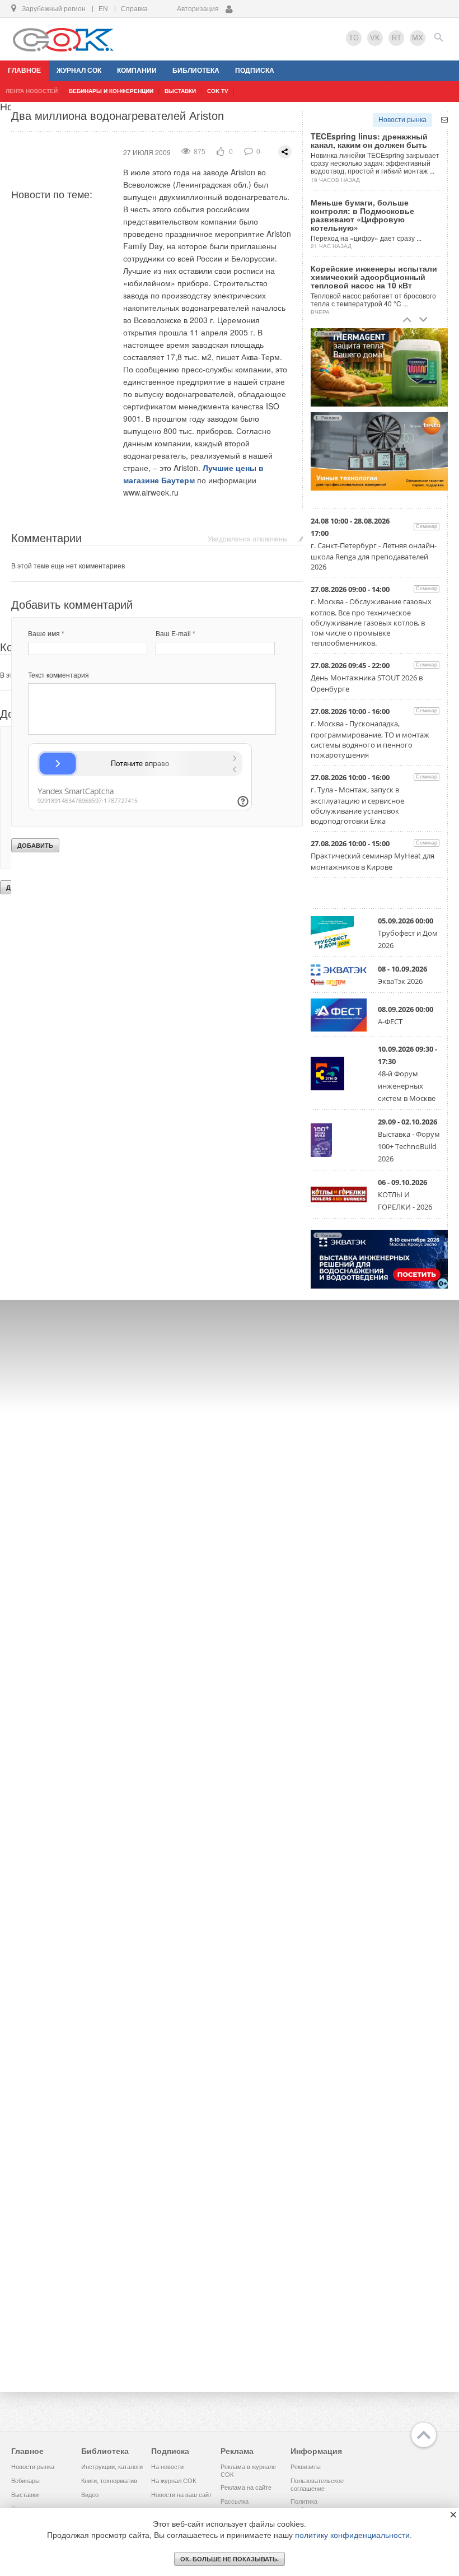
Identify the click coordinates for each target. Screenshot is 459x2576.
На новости (167, 2467)
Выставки (25, 2495)
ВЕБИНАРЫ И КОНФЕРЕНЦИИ (111, 91)
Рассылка (235, 2502)
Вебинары (25, 2481)
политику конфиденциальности (352, 2535)
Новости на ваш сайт (181, 2495)
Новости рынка (402, 120)
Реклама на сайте (246, 2488)
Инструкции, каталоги (112, 2467)
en (103, 9)
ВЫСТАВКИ (180, 91)
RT (397, 38)
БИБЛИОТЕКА (196, 71)
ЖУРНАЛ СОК (79, 71)
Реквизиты (306, 2467)
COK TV (218, 91)
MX (418, 38)
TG (354, 38)
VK (375, 38)
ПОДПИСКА (255, 71)
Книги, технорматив (109, 2481)
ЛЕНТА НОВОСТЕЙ (32, 91)
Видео (90, 2495)
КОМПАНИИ (137, 71)
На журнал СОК (174, 2481)
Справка (134, 9)
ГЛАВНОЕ (24, 71)
